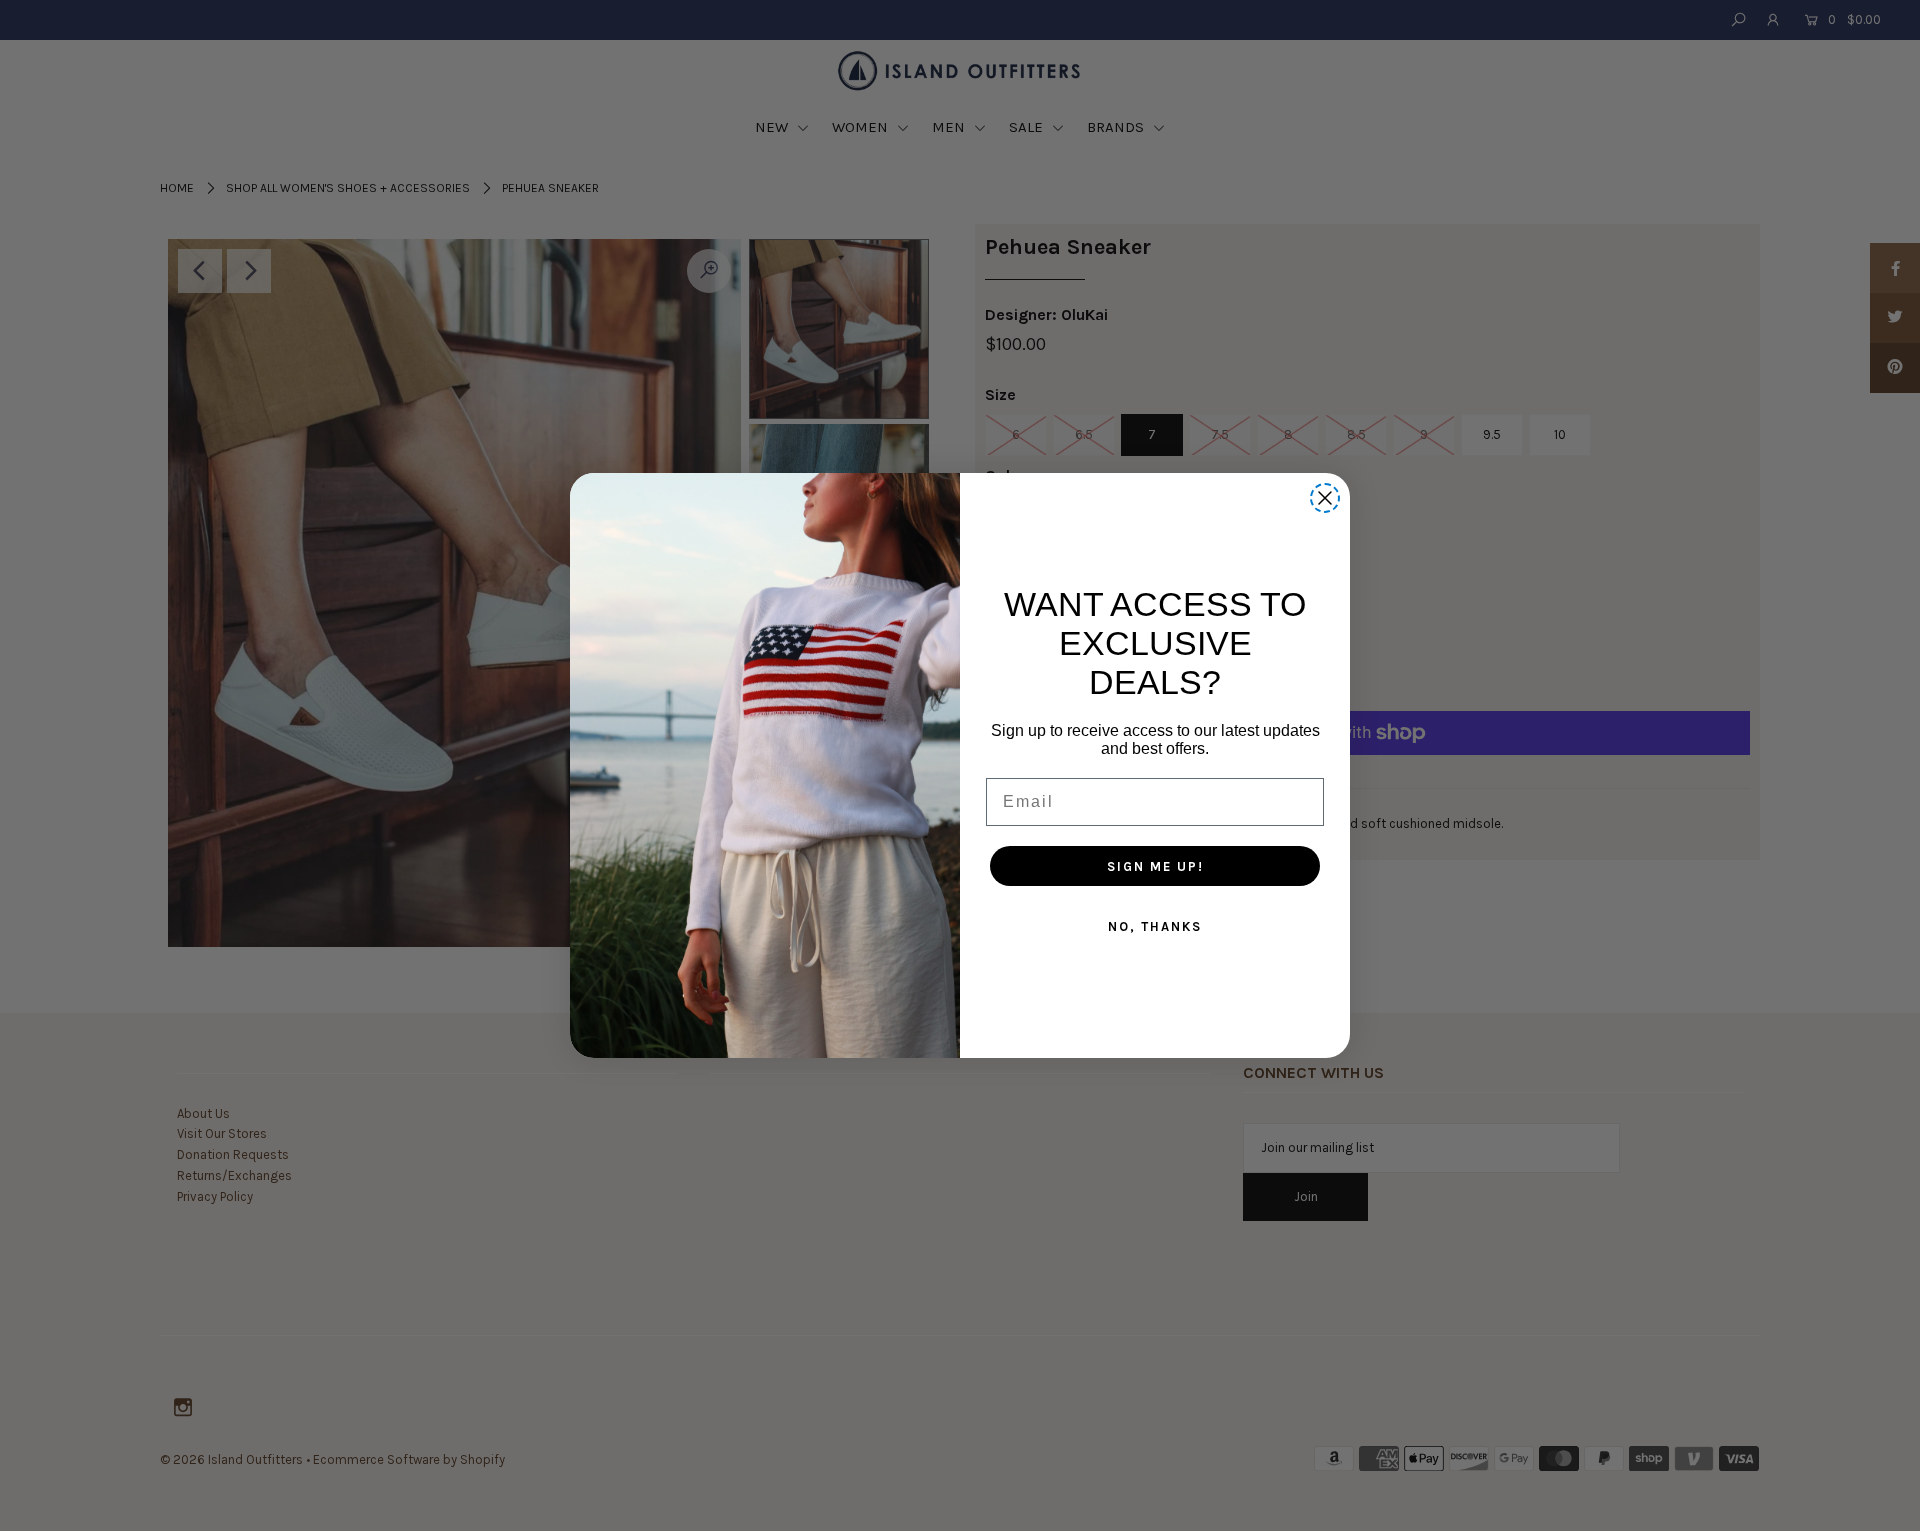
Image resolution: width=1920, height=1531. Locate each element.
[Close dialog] (1325, 498)
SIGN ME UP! (1155, 866)
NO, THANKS (1155, 926)
